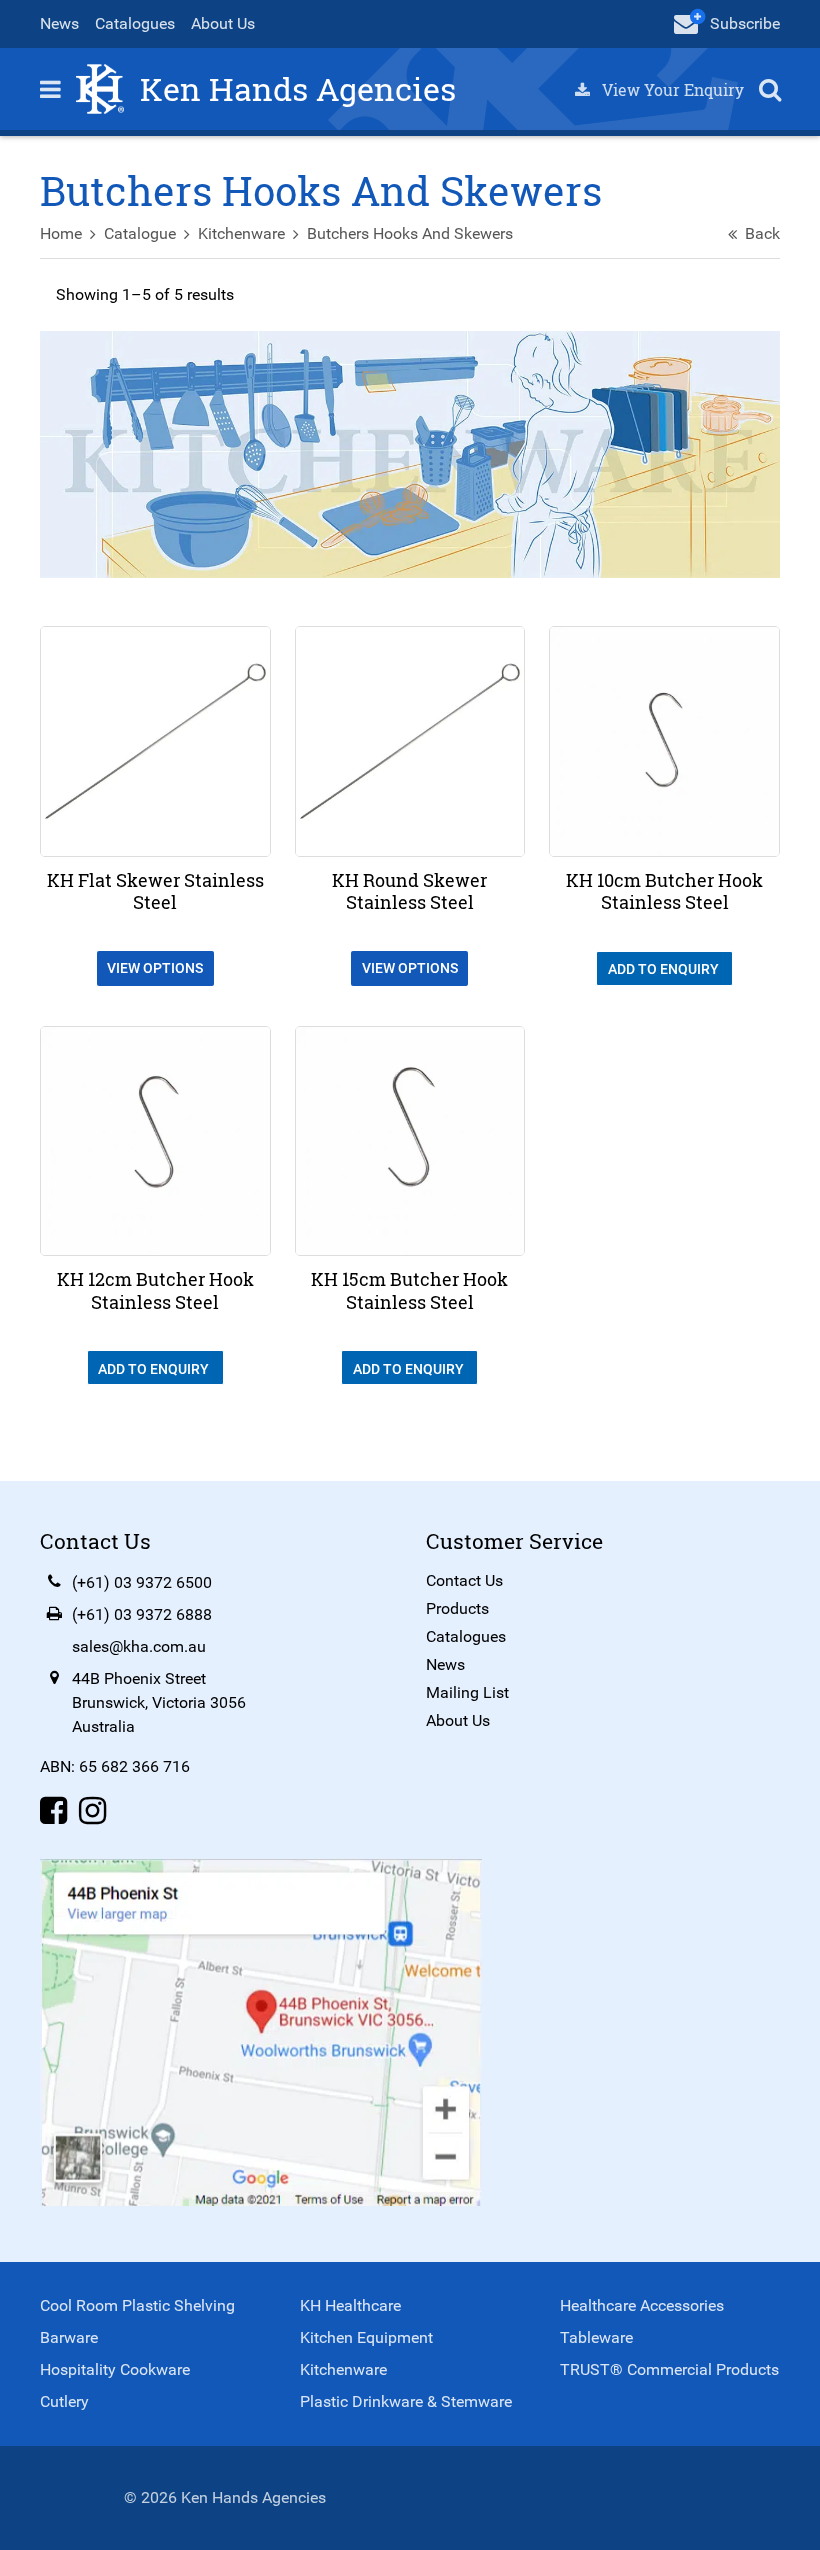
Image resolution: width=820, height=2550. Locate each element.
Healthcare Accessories (642, 2305)
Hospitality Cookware (115, 2369)
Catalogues (135, 23)
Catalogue (140, 233)
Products (457, 1608)
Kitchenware (241, 233)
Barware (69, 2337)
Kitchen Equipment (366, 2337)
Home (61, 233)
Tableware (596, 2337)
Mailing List (467, 1692)
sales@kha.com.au (139, 1646)
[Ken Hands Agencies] (100, 87)
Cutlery (64, 2401)
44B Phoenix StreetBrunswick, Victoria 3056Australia (159, 1702)
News (59, 23)
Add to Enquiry (665, 969)
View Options (155, 968)
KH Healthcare (350, 2305)
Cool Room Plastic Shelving (137, 2305)
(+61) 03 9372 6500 (142, 1582)
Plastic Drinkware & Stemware (406, 2401)
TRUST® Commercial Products (669, 2369)
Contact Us (464, 1580)
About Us (223, 23)
